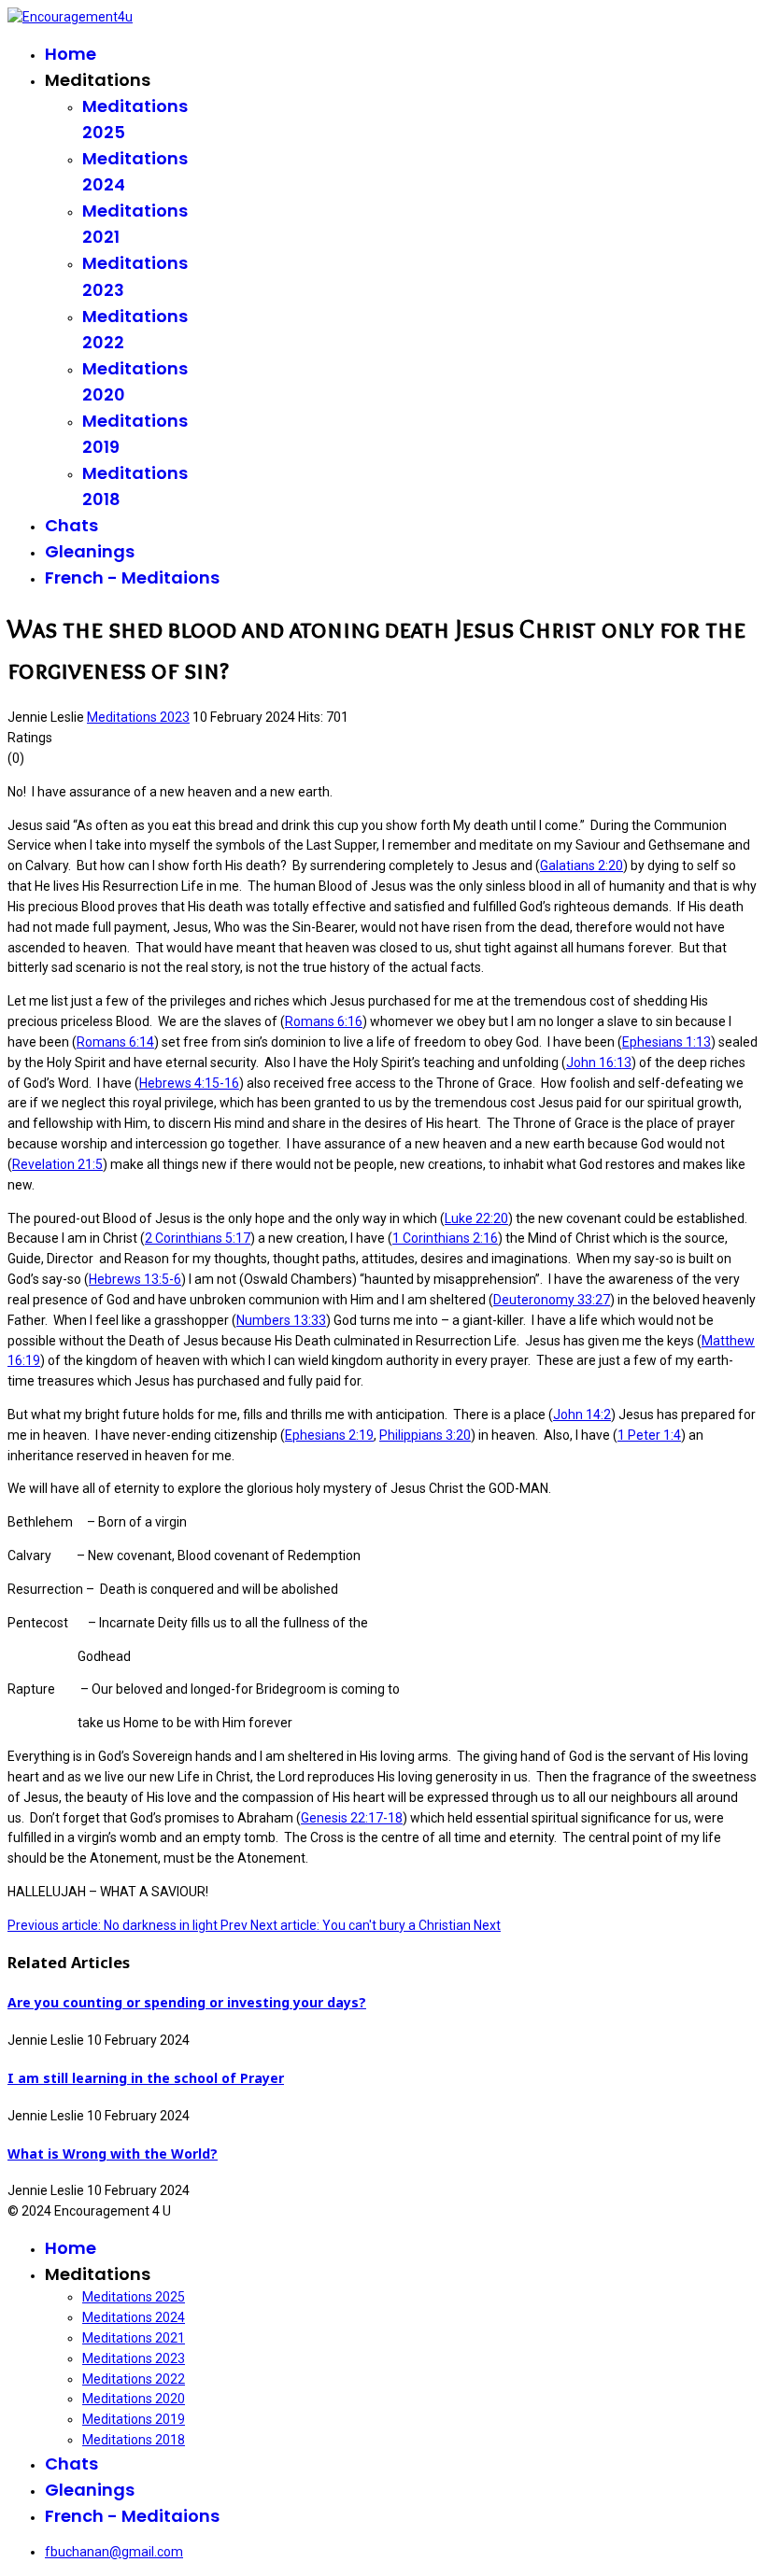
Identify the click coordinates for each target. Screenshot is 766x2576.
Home (71, 54)
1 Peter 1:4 (649, 1435)
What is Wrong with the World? (113, 2154)
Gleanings (90, 551)
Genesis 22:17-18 (352, 1818)
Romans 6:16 (324, 1021)
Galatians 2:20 (582, 866)
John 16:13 (599, 1063)
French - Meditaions (132, 577)
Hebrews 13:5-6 (135, 1279)
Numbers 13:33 (281, 1320)
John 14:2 (582, 1415)
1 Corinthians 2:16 (445, 1238)
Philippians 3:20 (425, 1435)
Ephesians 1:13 (667, 1042)
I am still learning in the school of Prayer (146, 2078)
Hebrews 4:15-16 (189, 1083)
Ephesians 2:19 (329, 1435)
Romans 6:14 (115, 1042)
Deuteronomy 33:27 (552, 1300)
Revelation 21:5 (57, 1164)
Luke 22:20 (476, 1218)
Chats (71, 525)
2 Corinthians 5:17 (198, 1238)
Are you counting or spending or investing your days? (187, 2002)
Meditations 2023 (138, 717)
